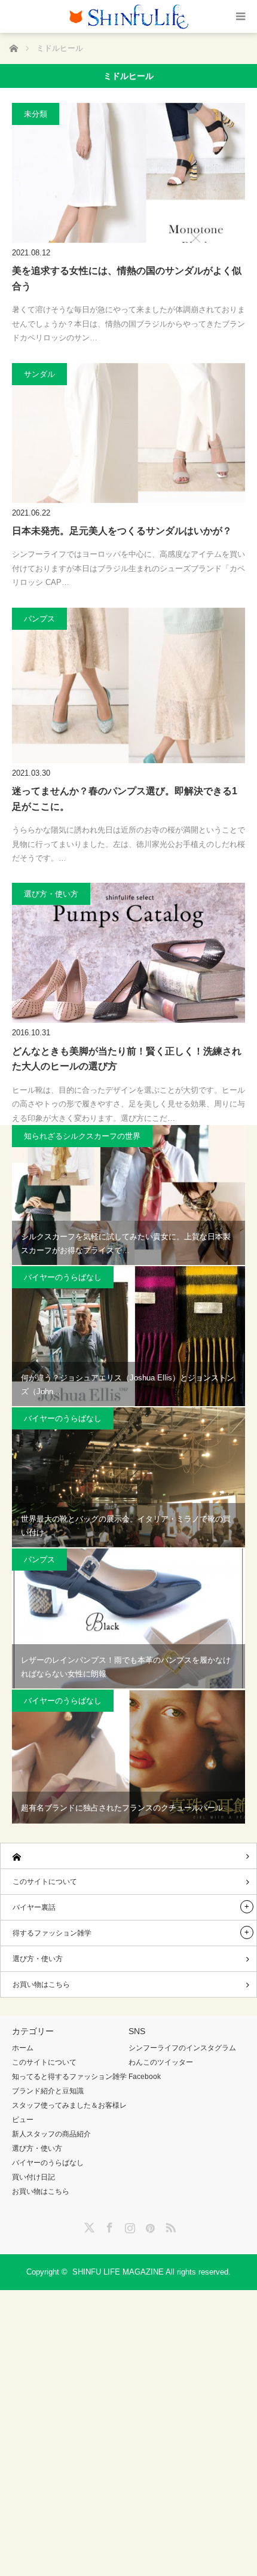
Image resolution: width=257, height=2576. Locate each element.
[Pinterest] (149, 2226)
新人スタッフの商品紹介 (51, 2134)
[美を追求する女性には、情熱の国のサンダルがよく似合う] (128, 173)
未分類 (36, 114)
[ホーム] (128, 1856)
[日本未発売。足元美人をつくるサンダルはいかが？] (128, 433)
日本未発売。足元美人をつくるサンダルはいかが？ (122, 531)
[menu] (241, 16)
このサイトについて (45, 1882)
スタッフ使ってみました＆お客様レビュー (69, 2112)
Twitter (88, 2226)
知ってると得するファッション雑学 (69, 2077)
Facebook (145, 2077)
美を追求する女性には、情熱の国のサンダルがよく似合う (127, 278)
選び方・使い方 (51, 894)
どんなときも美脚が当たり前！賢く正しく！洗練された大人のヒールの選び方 (127, 1059)
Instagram (128, 2226)
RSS (169, 2226)
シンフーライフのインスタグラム (182, 2048)
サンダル (39, 374)
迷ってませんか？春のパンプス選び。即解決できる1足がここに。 (125, 799)
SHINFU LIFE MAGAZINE (118, 2272)
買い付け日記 (33, 2177)
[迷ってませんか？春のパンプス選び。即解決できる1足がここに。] (128, 685)
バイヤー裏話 (34, 1907)
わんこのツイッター (161, 2062)
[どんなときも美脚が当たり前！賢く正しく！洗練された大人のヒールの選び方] (128, 953)
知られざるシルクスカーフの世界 (82, 1136)
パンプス (39, 619)
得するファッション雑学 (52, 1933)
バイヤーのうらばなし (63, 1277)
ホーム (23, 2048)
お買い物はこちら (41, 1984)
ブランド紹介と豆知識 (48, 2091)
